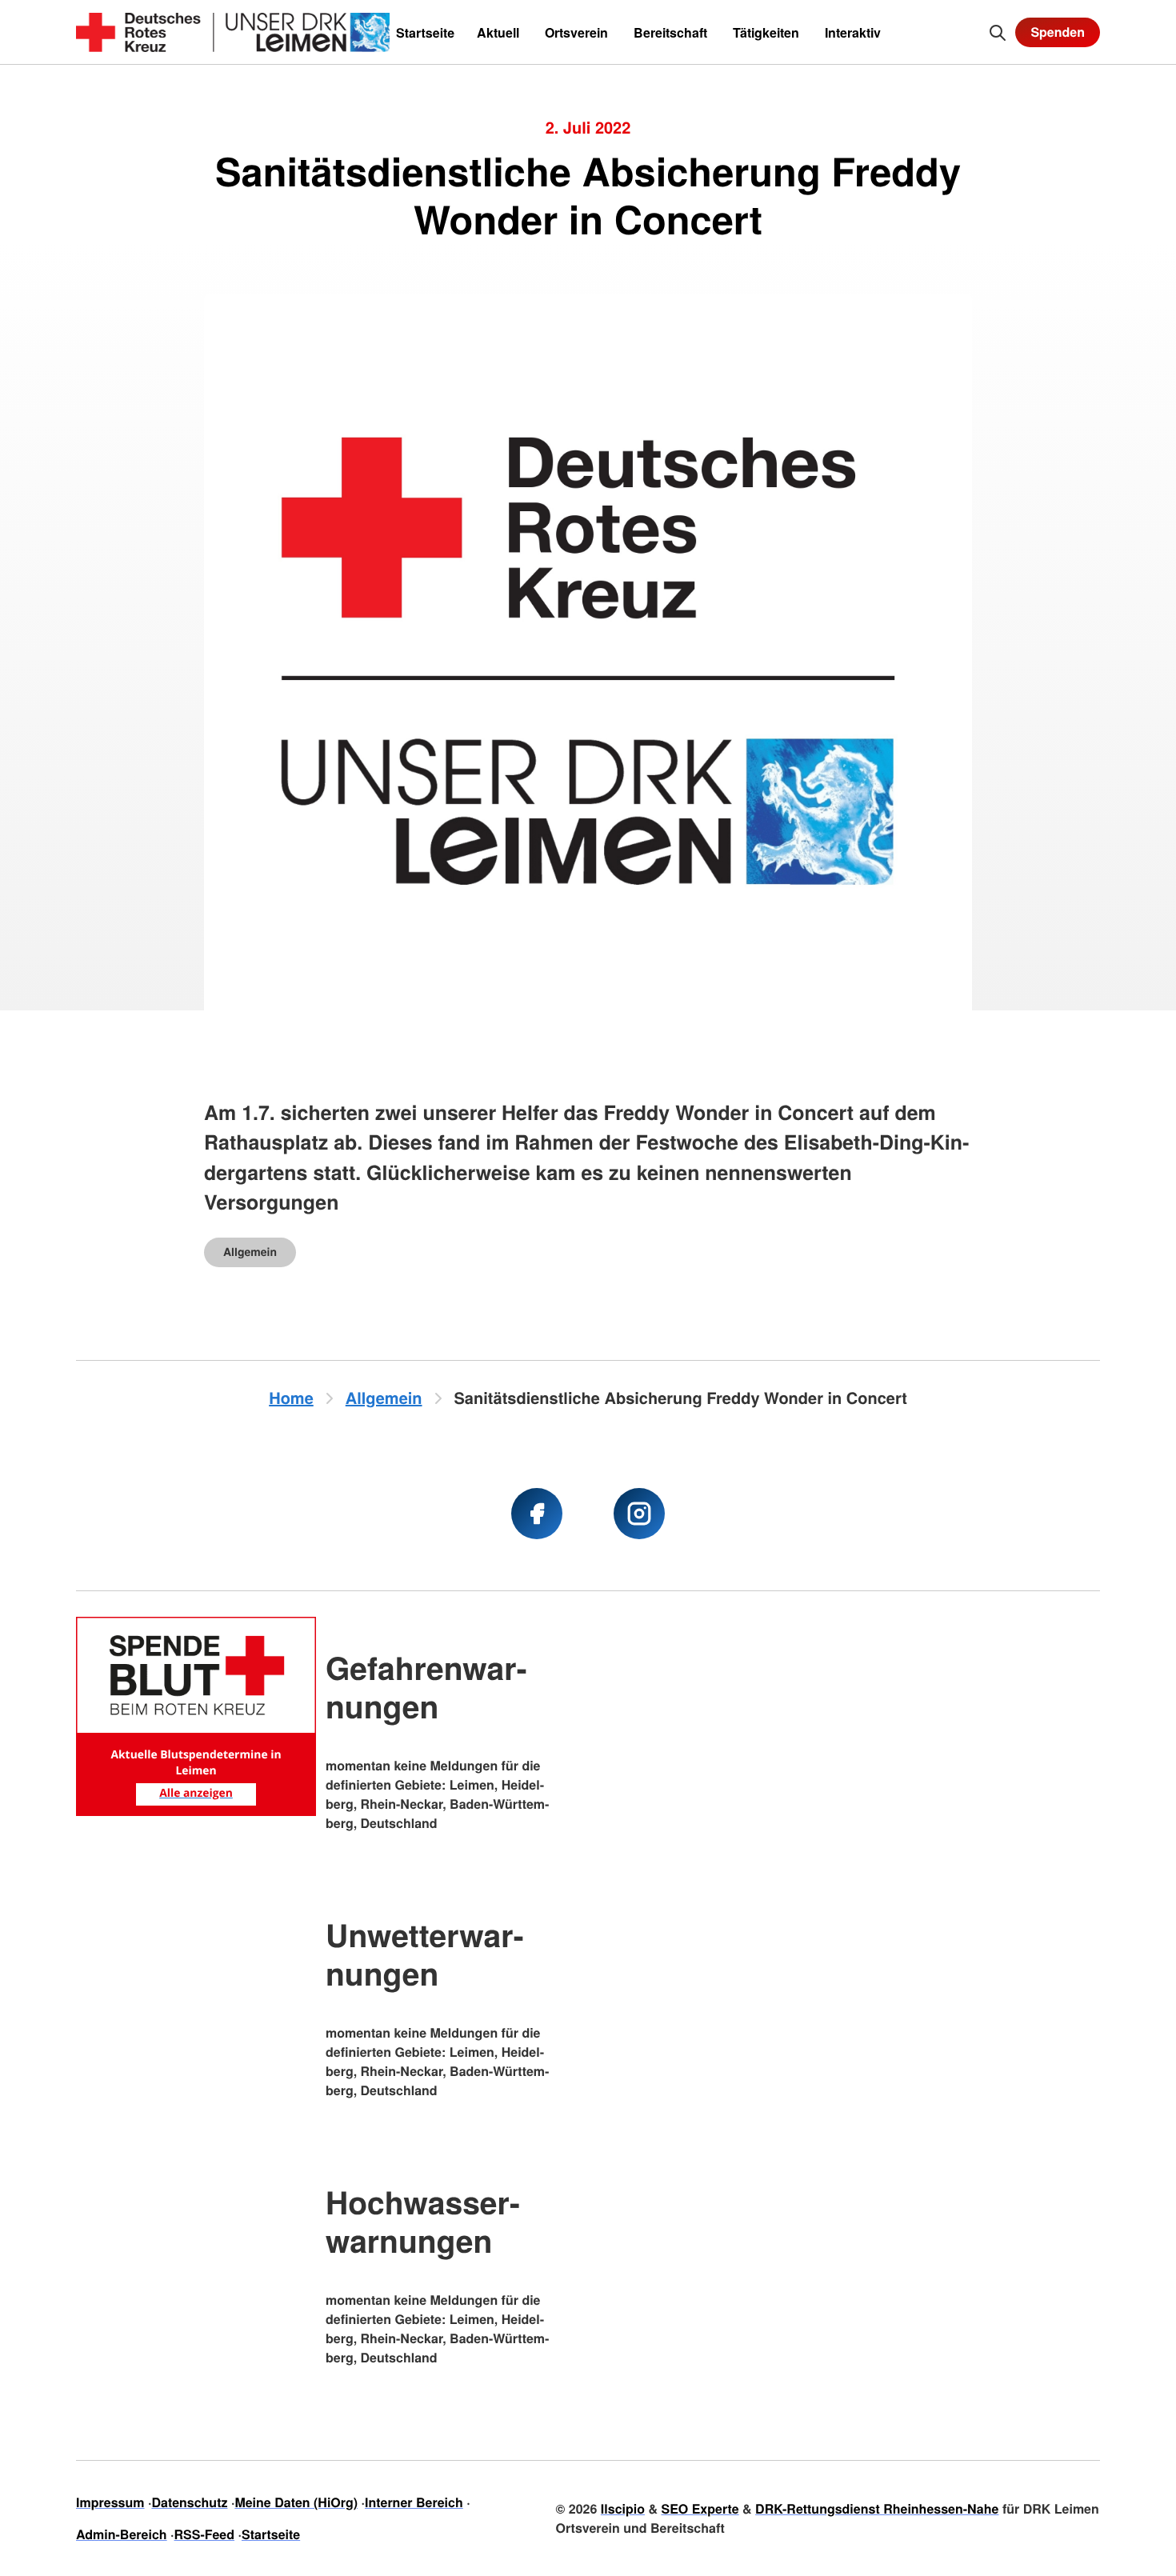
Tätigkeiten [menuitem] (766, 32)
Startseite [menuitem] (425, 32)
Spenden (1058, 32)
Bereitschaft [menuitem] (670, 32)
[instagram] (639, 1514)
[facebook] (537, 1514)
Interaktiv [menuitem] (853, 32)
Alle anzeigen (196, 1793)
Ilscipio (623, 2508)
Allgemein (250, 1252)
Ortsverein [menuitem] (576, 32)
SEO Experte (700, 2508)
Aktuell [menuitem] (498, 32)
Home (291, 1398)
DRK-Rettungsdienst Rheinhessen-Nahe (877, 2508)
